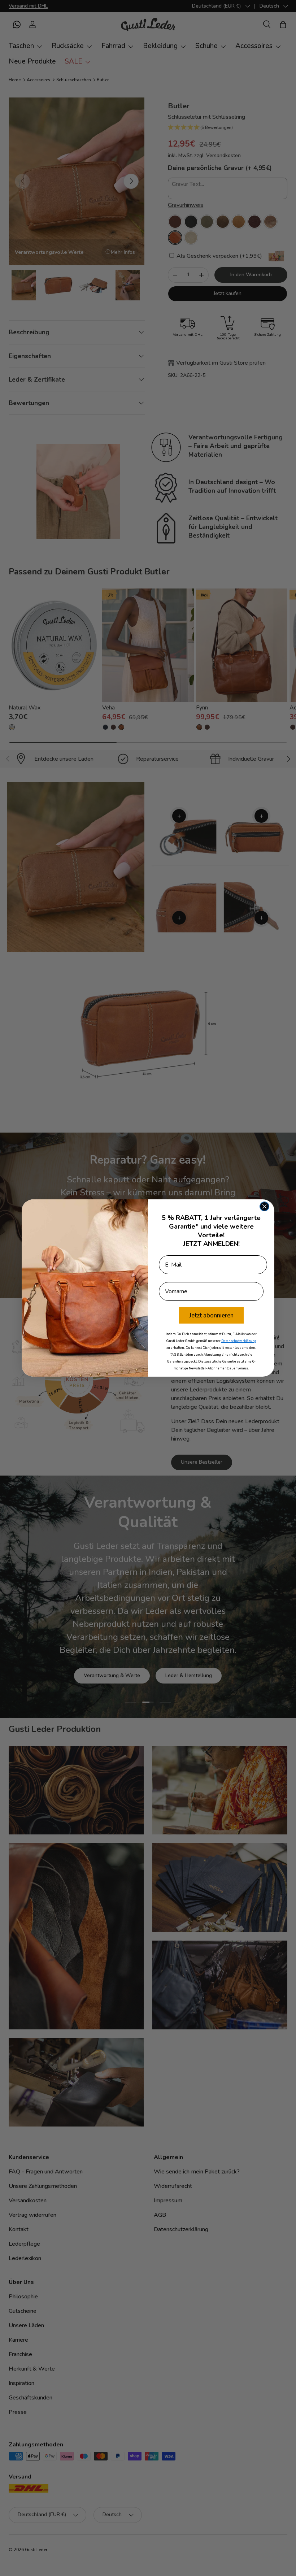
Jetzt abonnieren (211, 1315)
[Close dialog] (264, 1206)
